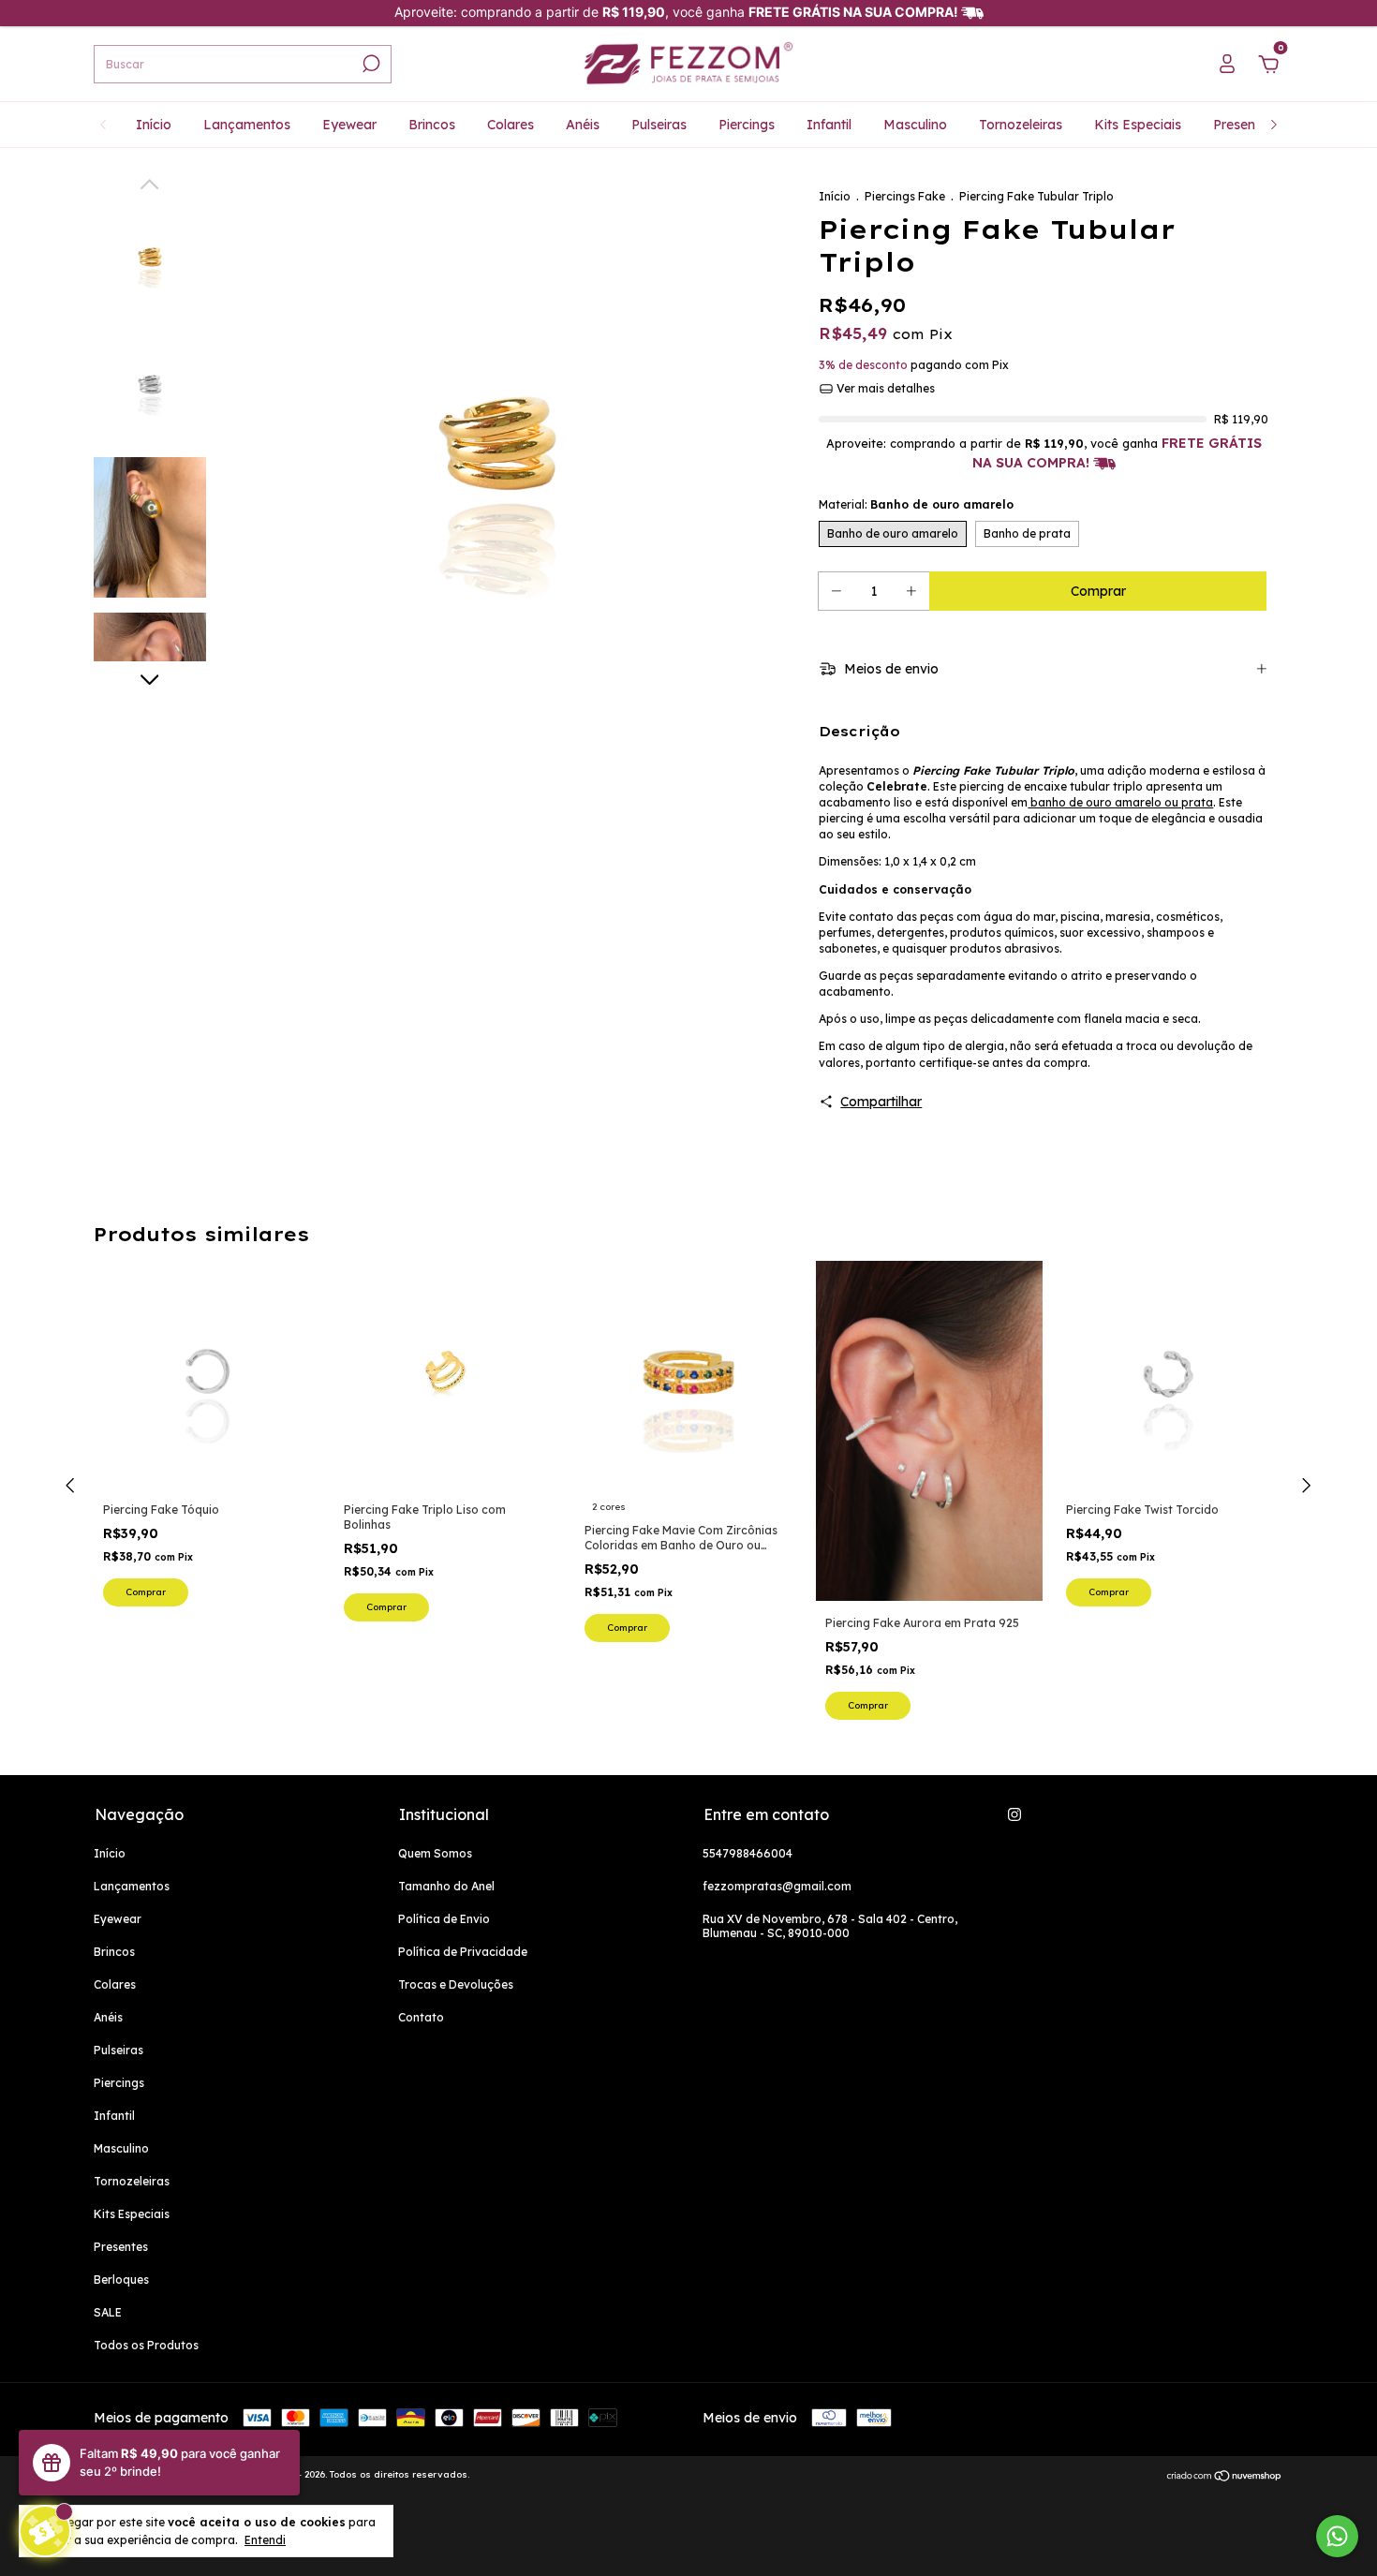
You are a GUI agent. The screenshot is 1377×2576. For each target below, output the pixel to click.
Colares (511, 125)
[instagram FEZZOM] (1014, 1814)
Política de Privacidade (463, 1952)
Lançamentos (247, 125)
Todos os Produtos (146, 2345)
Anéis (583, 125)
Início (154, 125)
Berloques (121, 2280)
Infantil (829, 125)
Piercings (747, 125)
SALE (108, 2312)
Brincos (432, 125)
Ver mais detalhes (884, 388)
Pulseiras (659, 125)
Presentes (1244, 125)
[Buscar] (370, 64)
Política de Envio (444, 1919)
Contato (421, 2017)
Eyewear (349, 125)
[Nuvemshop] (1225, 2477)
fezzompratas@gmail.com (777, 1886)
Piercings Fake (905, 196)
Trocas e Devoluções (456, 1984)
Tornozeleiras (1021, 125)
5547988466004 (748, 1853)
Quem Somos (435, 1853)
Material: (916, 504)
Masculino (915, 125)
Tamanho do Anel (446, 1886)
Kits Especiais (1138, 125)
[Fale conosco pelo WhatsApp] (1337, 2536)
